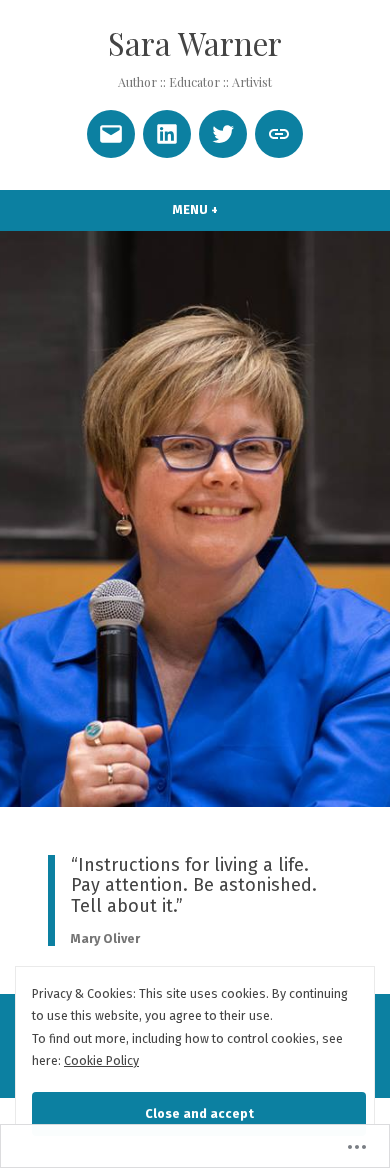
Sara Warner (195, 43)
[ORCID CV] (279, 134)
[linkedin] (167, 134)
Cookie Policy (101, 1060)
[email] (111, 134)
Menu (231, 209)
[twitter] (223, 134)
